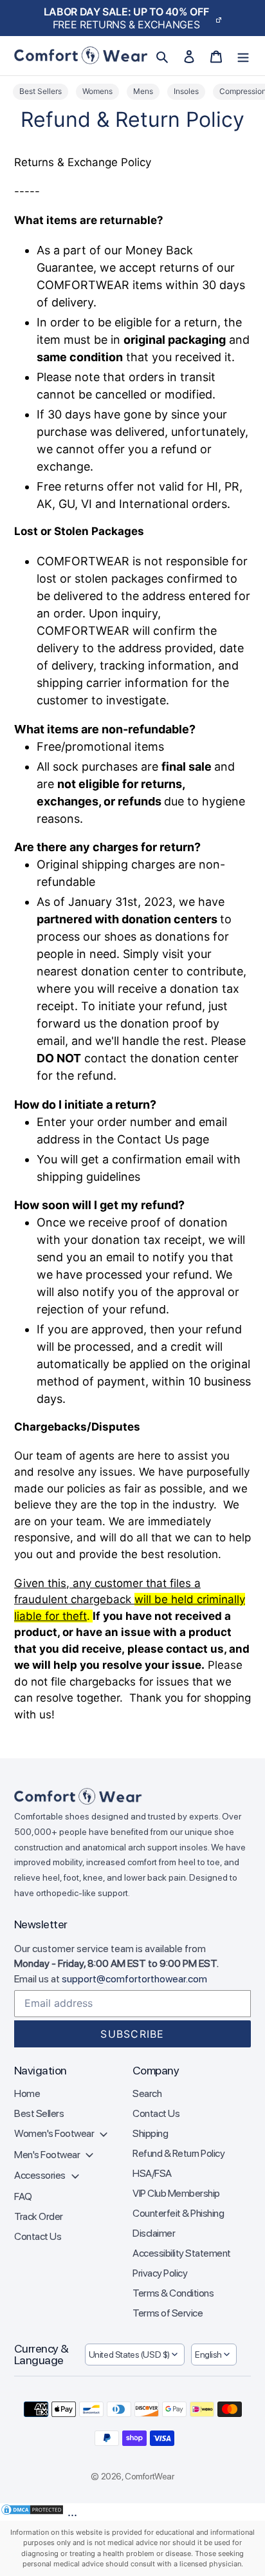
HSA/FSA (152, 2173)
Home (27, 2093)
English (208, 2355)
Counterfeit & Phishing (178, 2213)
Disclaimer (154, 2233)
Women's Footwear (55, 2133)
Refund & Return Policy (178, 2153)
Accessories (41, 2175)
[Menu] (243, 56)
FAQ (23, 2196)
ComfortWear (149, 2476)
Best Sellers (39, 2113)
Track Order (39, 2216)
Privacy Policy (160, 2273)
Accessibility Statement (182, 2253)
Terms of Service (168, 2313)
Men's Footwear (48, 2155)
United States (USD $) (129, 2355)
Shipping (150, 2133)
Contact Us (38, 2236)
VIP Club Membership (176, 2193)
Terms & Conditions (173, 2293)
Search (147, 2093)
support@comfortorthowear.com (134, 1979)
